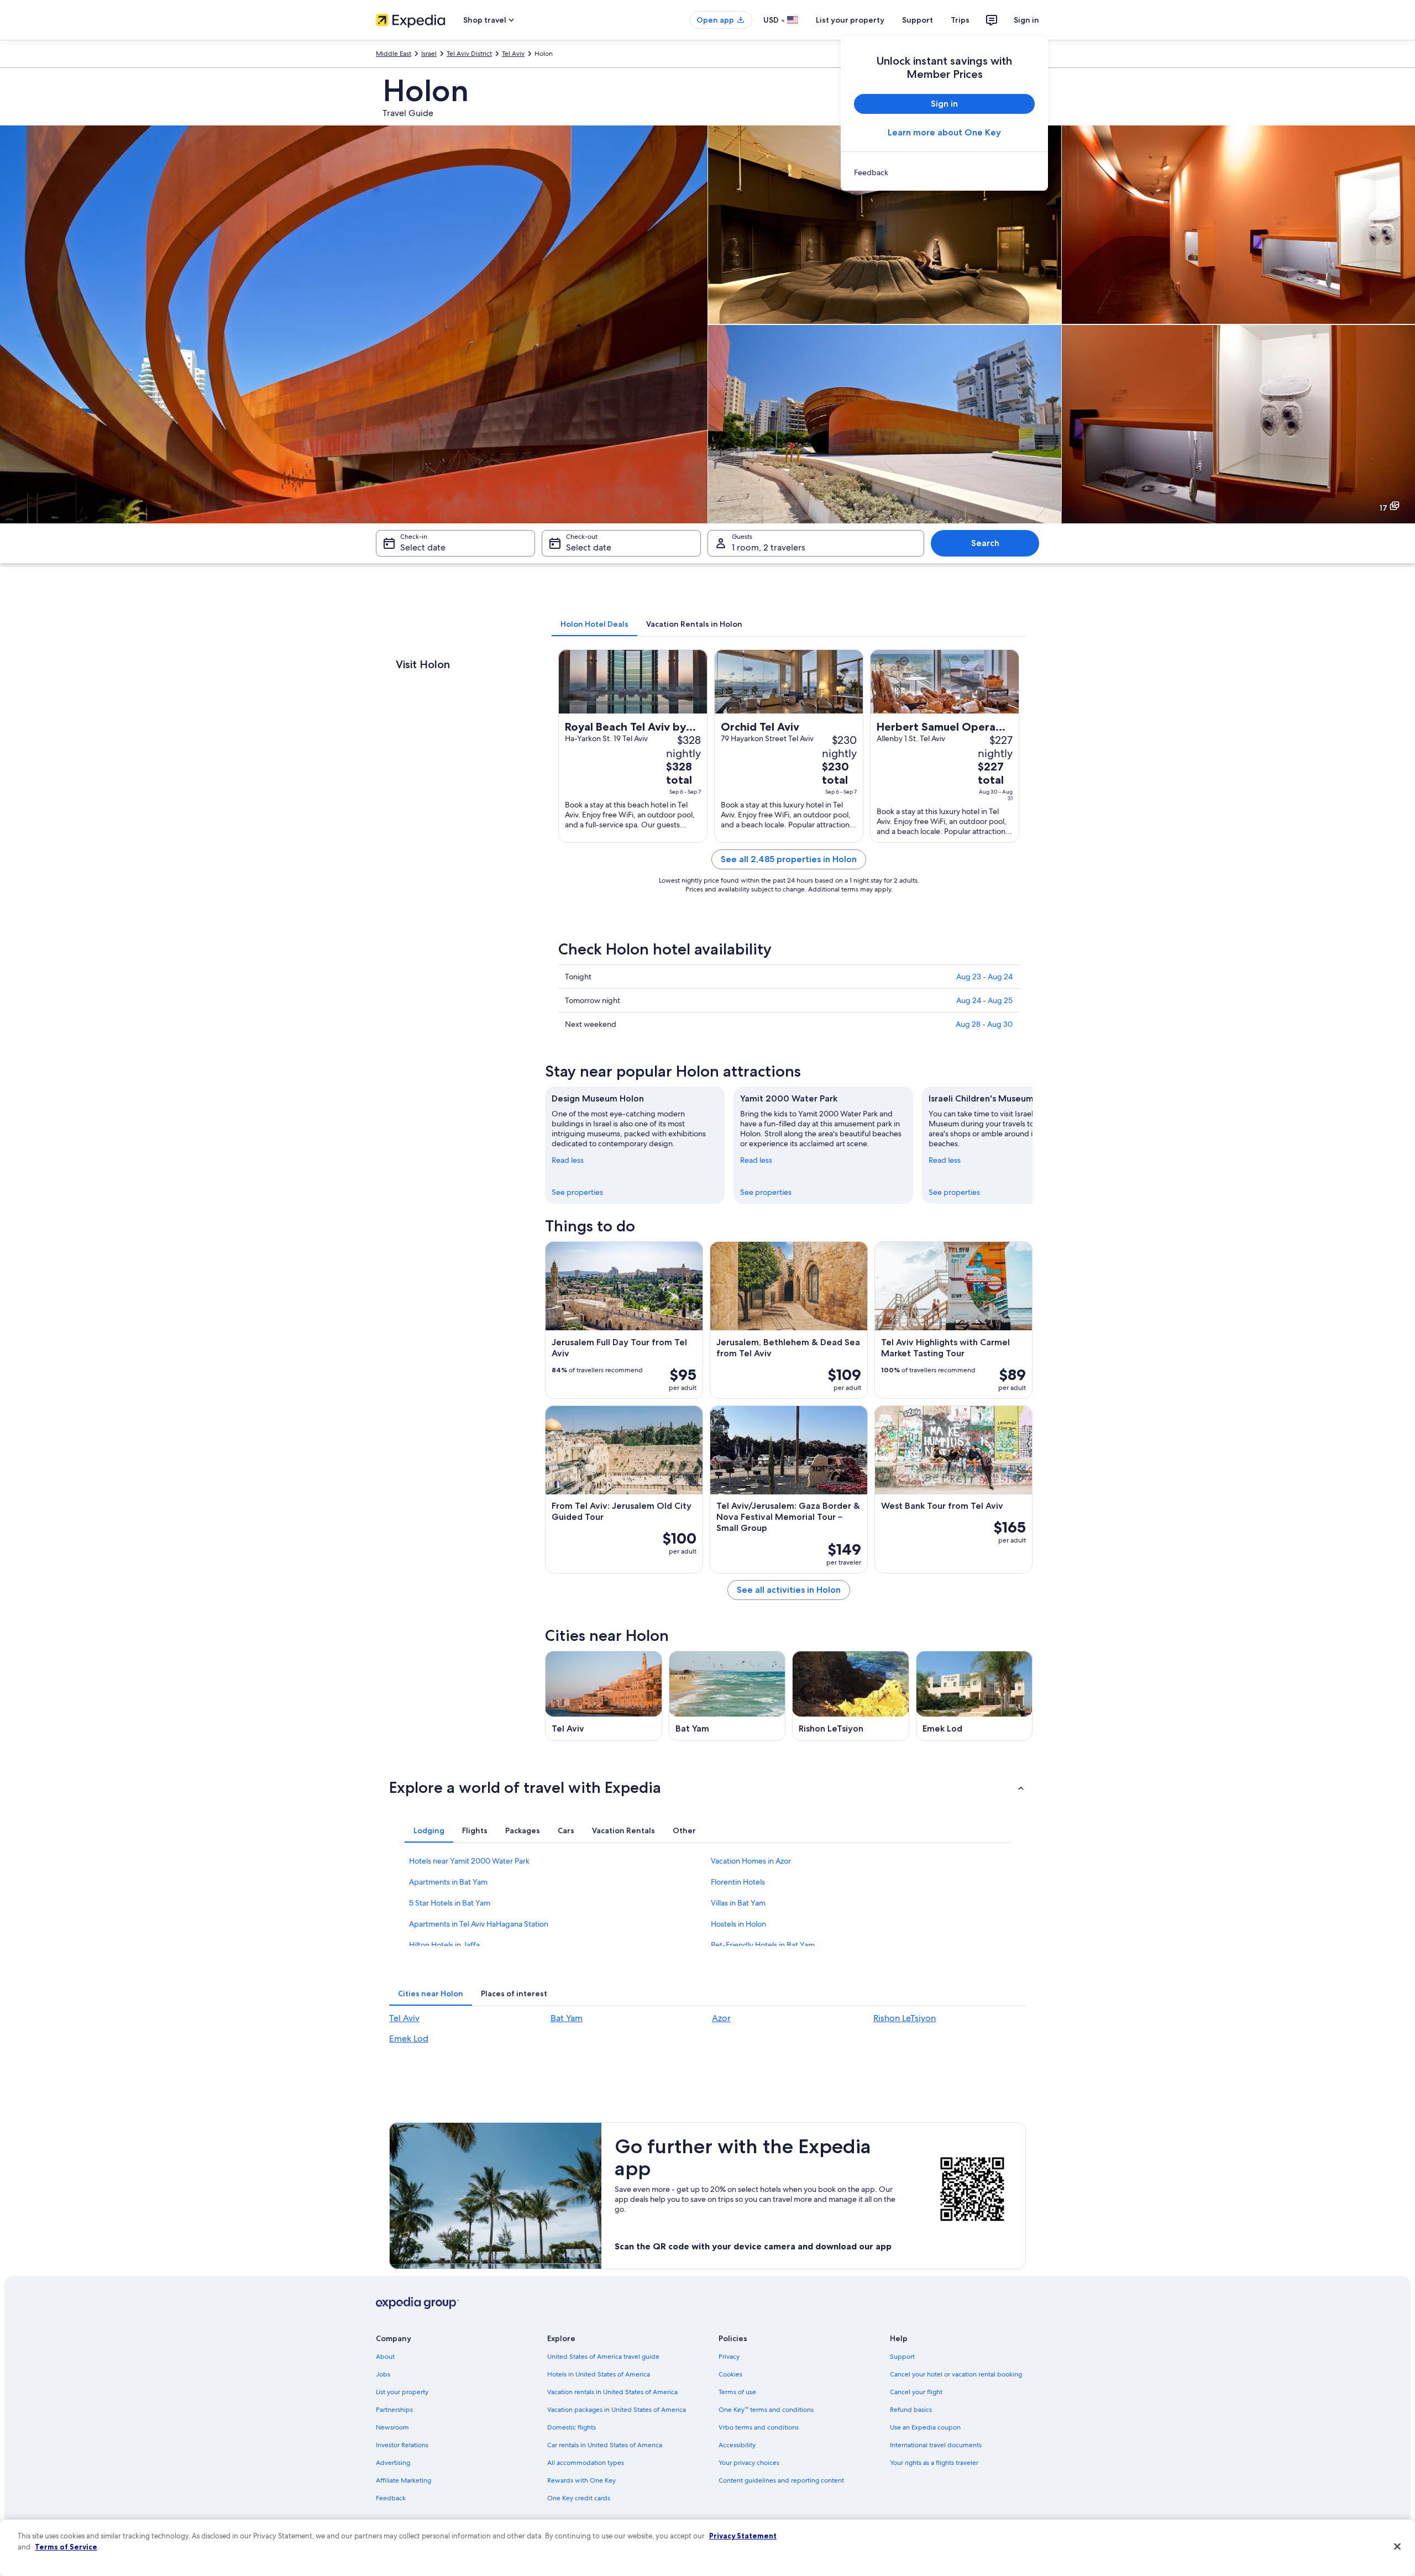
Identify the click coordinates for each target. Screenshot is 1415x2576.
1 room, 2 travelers (769, 547)
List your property (850, 20)
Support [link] (902, 2357)
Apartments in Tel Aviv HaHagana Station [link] (479, 1924)
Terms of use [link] (737, 2392)
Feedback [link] (391, 2498)
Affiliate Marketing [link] (403, 2480)
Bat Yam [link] (567, 2018)
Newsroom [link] (392, 2427)
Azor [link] (721, 2018)
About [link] (385, 2357)
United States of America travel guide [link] (603, 2357)
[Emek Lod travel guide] (974, 1696)
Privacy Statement (743, 2536)
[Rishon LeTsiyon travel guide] (851, 1696)
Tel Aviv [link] (513, 54)
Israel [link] (429, 54)
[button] (707, 1787)
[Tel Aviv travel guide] (604, 1696)
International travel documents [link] (936, 2445)
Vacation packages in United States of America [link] (617, 2410)
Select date (423, 547)
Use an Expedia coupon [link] (925, 2427)
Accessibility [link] (737, 2445)
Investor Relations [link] (402, 2445)
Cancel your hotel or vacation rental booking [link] (956, 2374)
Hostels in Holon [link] (738, 1924)
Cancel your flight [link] (916, 2392)
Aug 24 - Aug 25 (984, 1000)
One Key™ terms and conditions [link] (766, 2410)
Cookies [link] (730, 2374)
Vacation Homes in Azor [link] (751, 1861)
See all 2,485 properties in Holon (789, 859)
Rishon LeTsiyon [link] (905, 2018)
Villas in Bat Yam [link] (738, 1903)
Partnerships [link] (394, 2410)
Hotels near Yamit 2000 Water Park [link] (469, 1861)
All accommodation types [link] (586, 2463)
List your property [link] (402, 2392)
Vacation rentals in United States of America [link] (612, 2392)
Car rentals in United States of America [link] (605, 2445)
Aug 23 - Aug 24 (984, 977)
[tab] (594, 624)
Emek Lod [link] (409, 2039)
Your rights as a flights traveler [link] (934, 2463)
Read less (568, 1160)
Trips (960, 20)
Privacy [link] (729, 2357)
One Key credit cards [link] (579, 2498)
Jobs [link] (383, 2374)
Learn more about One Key (944, 132)
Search (985, 543)
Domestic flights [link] (572, 2427)
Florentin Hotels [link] (738, 1882)
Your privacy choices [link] (749, 2463)
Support (918, 20)
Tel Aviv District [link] (469, 54)
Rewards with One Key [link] (581, 2480)
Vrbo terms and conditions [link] (759, 2427)
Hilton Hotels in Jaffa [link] (444, 1945)
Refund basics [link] (911, 2410)
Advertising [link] (393, 2463)
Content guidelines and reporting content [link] (781, 2480)
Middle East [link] (394, 54)
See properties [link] (577, 1192)
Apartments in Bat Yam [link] (448, 1882)
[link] (944, 172)
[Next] (1033, 1145)
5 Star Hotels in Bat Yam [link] (450, 1903)
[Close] (1397, 2547)
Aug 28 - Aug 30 (984, 1024)
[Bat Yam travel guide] (727, 1696)
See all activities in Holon (789, 1590)
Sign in (1026, 20)
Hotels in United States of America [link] (599, 2374)
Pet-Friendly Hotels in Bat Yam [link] (763, 1945)
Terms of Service (66, 2547)
